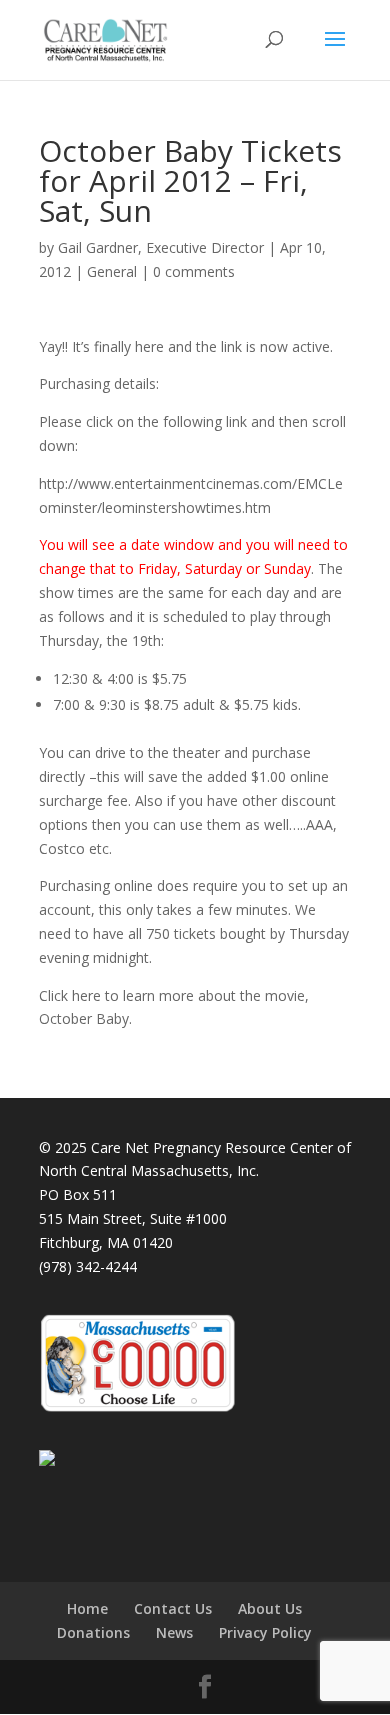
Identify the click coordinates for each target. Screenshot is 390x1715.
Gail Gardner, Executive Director (161, 247)
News (174, 1632)
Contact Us (173, 1608)
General (112, 271)
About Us (270, 1608)
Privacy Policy (265, 1632)
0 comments (194, 271)
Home (87, 1608)
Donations (93, 1632)
